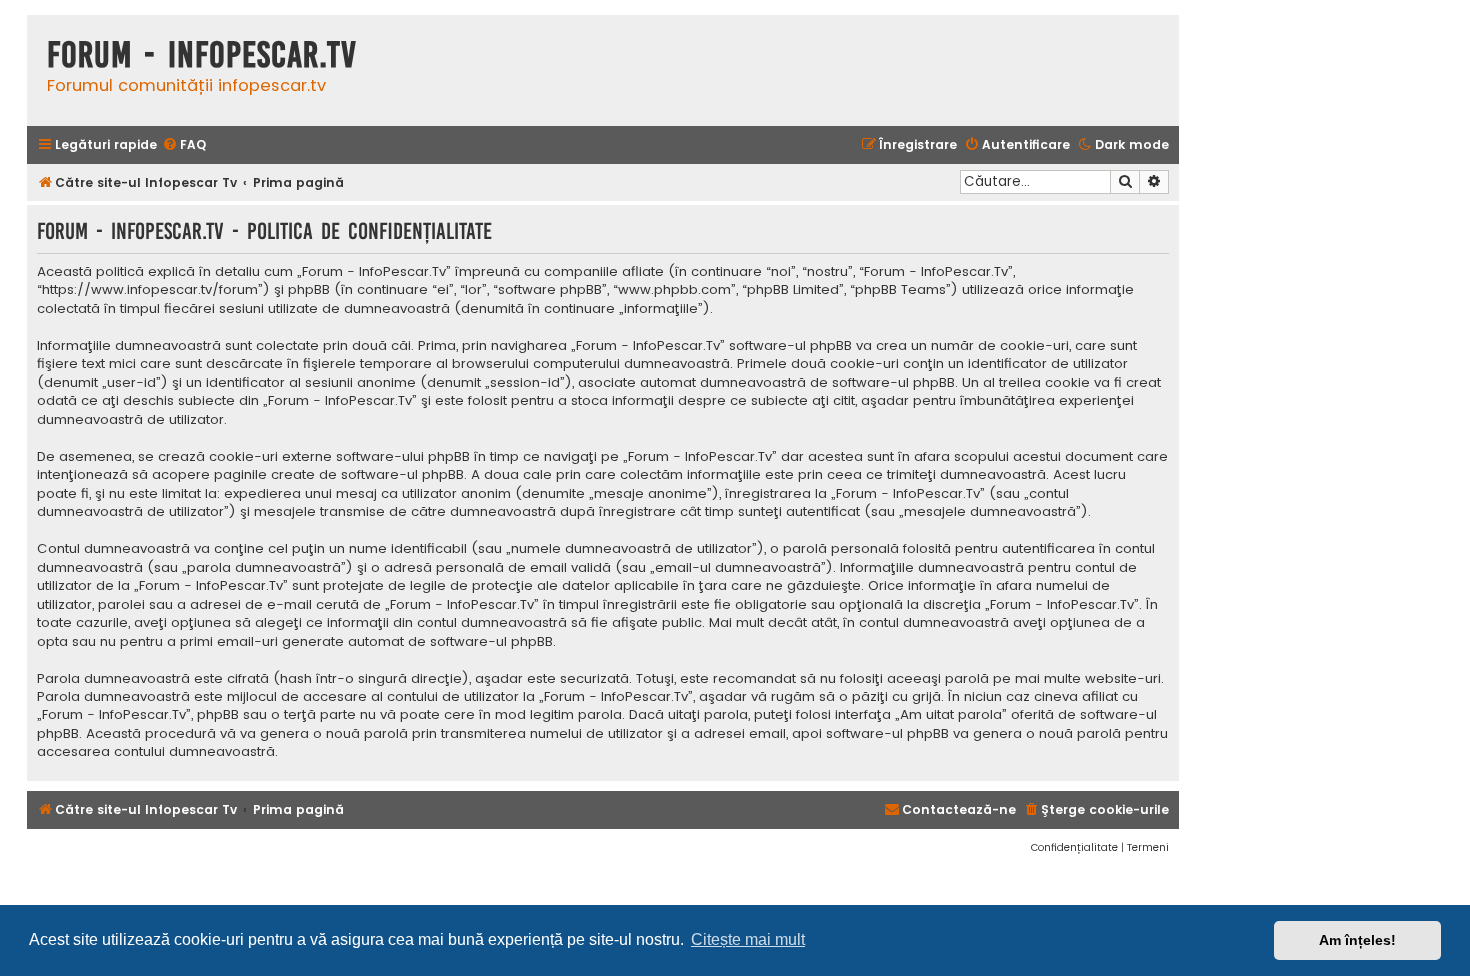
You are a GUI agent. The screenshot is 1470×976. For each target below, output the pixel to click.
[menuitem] (184, 145)
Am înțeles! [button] (1357, 940)
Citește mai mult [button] (748, 939)
